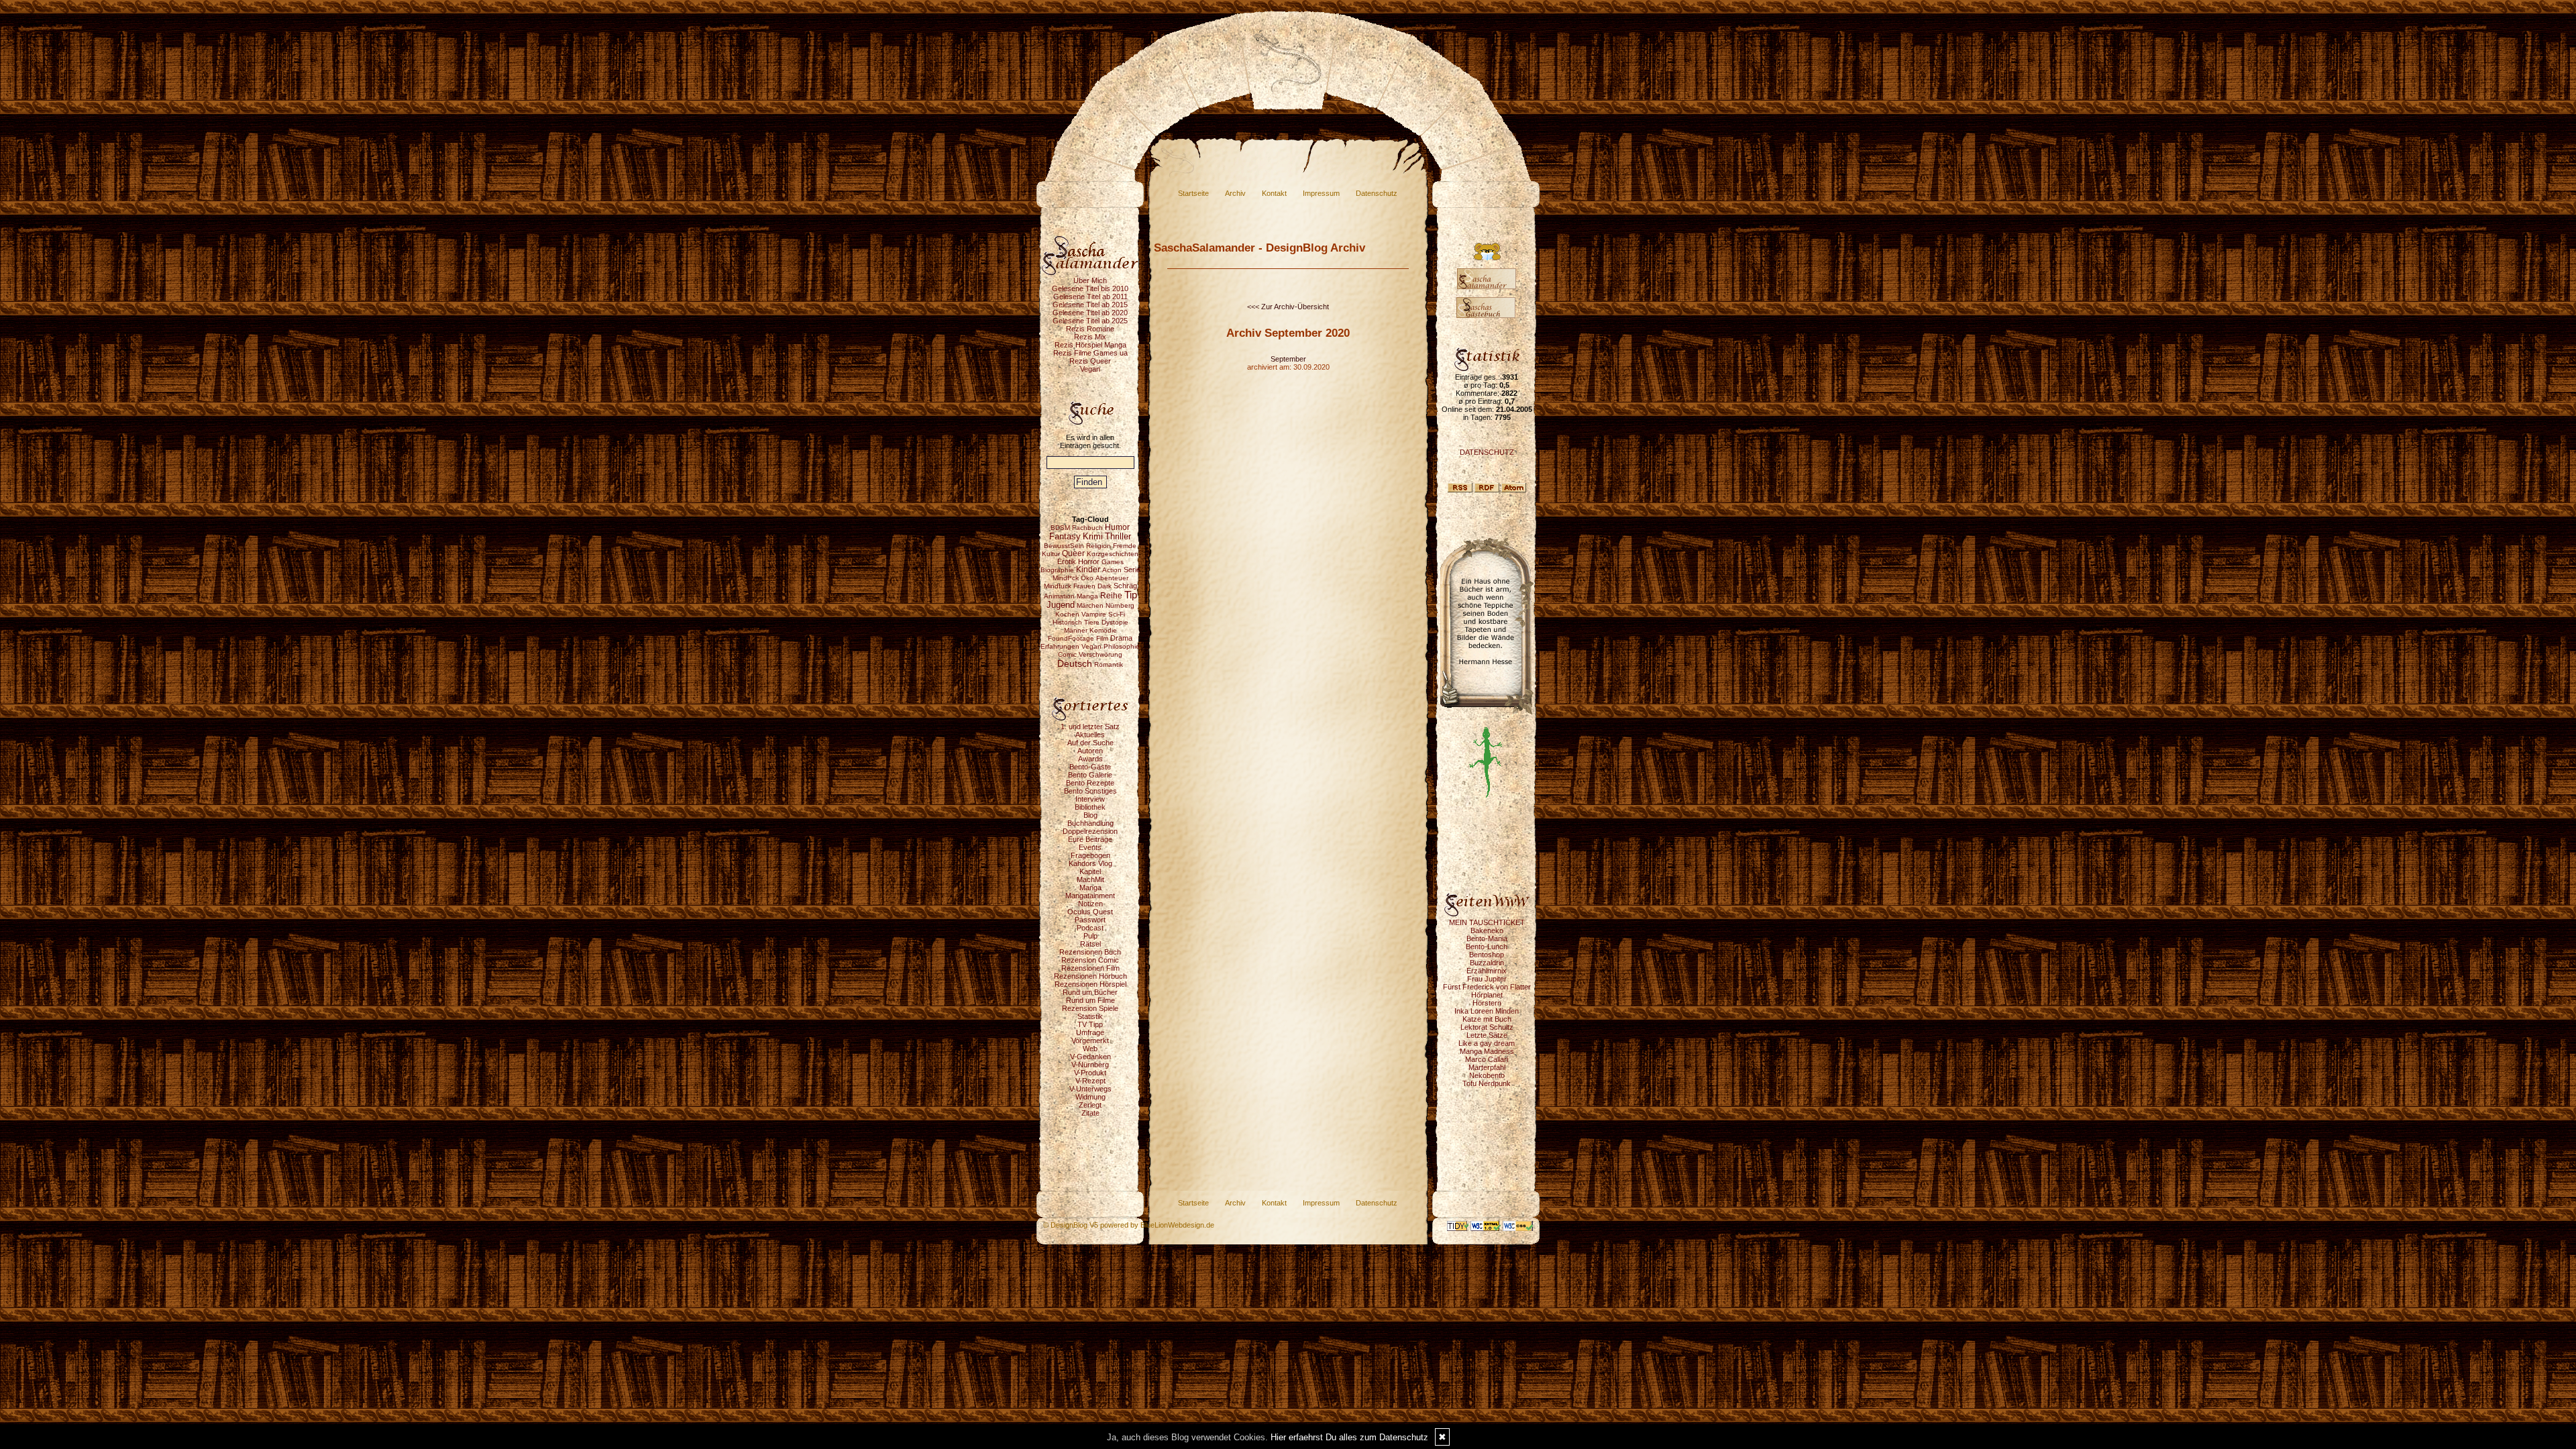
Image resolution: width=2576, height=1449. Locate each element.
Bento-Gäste (1090, 767)
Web (1090, 1049)
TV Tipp (1090, 1024)
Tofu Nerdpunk (1487, 1083)
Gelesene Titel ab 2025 (1090, 321)
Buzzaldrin (1487, 963)
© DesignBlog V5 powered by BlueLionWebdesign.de (1129, 1225)
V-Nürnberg (1090, 1065)
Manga (1090, 888)
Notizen (1090, 904)
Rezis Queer (1090, 361)
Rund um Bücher (1090, 992)
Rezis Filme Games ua (1090, 353)
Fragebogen (1090, 855)
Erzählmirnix (1487, 971)
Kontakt (1274, 193)
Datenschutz (1377, 193)
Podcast (1090, 928)
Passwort (1090, 920)
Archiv (1235, 193)
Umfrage (1090, 1032)
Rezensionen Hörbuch (1090, 976)
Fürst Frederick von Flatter (1487, 987)
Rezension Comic (1090, 960)
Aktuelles (1090, 735)
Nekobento (1487, 1075)
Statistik (1090, 1016)
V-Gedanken (1090, 1057)
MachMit (1090, 879)
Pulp (1090, 936)
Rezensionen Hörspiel (1090, 984)
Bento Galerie (1090, 775)
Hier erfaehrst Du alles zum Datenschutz (1349, 1437)
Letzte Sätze (1487, 1035)
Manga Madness (1487, 1051)
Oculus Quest (1090, 912)
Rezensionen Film (1090, 968)
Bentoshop (1487, 955)
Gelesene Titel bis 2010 (1090, 288)
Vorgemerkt (1090, 1040)
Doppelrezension (1090, 831)
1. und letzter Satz (1090, 727)
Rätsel (1090, 944)
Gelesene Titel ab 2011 (1090, 297)
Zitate (1090, 1113)
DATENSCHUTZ (1487, 452)
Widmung (1090, 1097)
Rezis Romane (1090, 329)
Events (1090, 847)
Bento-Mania (1487, 938)
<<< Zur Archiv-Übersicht (1288, 307)
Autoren (1090, 751)
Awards (1090, 759)
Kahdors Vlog (1090, 863)
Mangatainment (1090, 896)
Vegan (1090, 369)
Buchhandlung (1090, 823)
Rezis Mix (1090, 337)
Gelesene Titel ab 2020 (1090, 313)
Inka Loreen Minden (1487, 1011)
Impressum (1321, 193)
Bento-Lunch (1487, 947)
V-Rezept (1090, 1081)
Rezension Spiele (1090, 1008)
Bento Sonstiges (1090, 791)
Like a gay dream (1487, 1043)
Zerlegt (1090, 1105)
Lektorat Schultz (1487, 1027)
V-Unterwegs (1090, 1089)
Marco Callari (1487, 1059)
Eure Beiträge (1090, 839)
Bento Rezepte (1090, 783)
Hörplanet (1487, 995)
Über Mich (1090, 280)
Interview (1090, 799)
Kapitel (1090, 871)
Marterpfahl (1487, 1067)
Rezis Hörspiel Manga (1090, 345)
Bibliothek (1090, 807)
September (1288, 359)
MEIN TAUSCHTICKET (1487, 922)
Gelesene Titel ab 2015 (1090, 305)
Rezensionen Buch (1090, 952)
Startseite (1193, 193)
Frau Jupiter (1487, 979)
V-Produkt (1090, 1073)
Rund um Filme (1090, 1000)
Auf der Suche (1090, 743)
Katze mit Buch (1487, 1019)
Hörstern (1487, 1003)
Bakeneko (1487, 930)
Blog (1090, 815)
